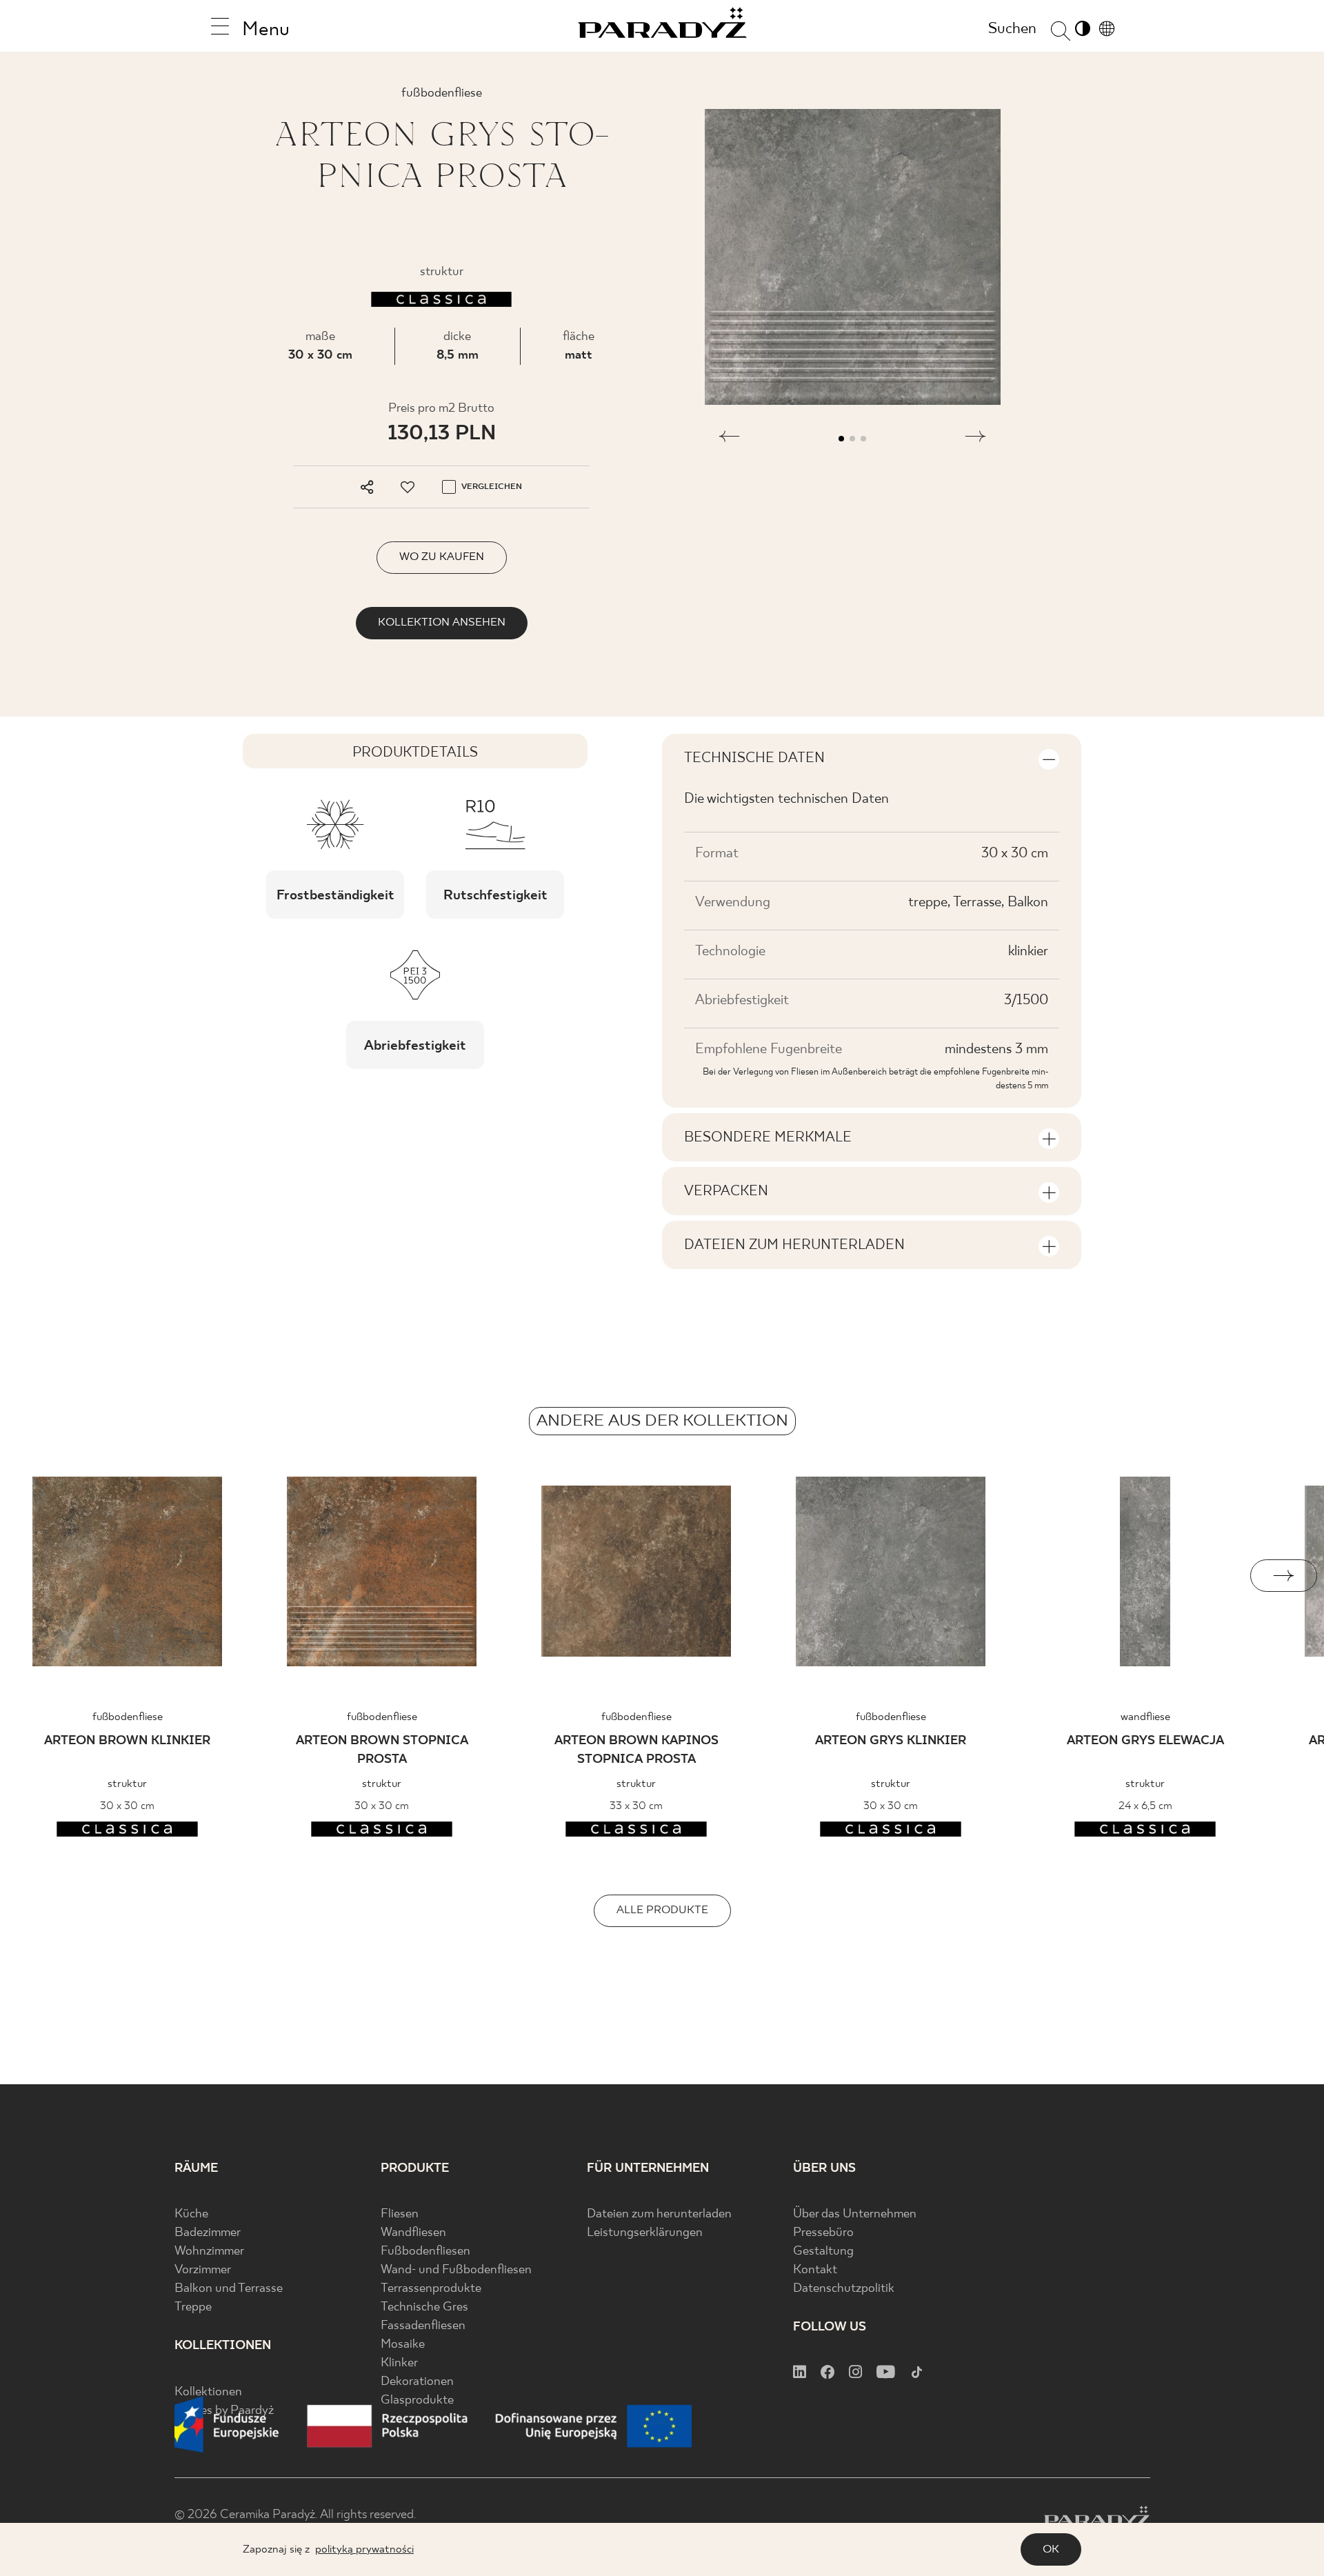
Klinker (399, 2363)
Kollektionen (208, 2392)
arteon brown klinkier (127, 1741)
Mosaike (403, 2345)
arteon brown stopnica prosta (382, 1750)
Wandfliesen (413, 2233)
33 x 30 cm (636, 1806)
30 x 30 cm (320, 356)
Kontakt (815, 2270)
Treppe (193, 2307)
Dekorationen (417, 2382)
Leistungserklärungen (645, 2233)
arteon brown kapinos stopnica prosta (636, 1750)
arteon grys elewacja (1145, 1741)
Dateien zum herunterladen (659, 2214)
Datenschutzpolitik (844, 2289)
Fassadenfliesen (423, 2326)
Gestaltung (823, 2251)
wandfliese (1145, 1717)
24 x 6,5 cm (1145, 1806)
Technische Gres (424, 2307)
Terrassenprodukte (431, 2289)
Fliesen (400, 2214)
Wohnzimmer (209, 2251)
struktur (127, 1784)
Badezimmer (208, 2233)
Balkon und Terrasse (229, 2289)
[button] (729, 439)
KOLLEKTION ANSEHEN (442, 622)
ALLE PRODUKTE (662, 1910)
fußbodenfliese (128, 1717)
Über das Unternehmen (855, 2214)
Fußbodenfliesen (425, 2251)
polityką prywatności (364, 2549)
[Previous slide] (40, 1576)
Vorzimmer (203, 2270)
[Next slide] (1284, 1576)
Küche (191, 2214)
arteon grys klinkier (891, 1741)
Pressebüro (823, 2233)
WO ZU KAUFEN (442, 557)
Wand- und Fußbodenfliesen (456, 2270)
